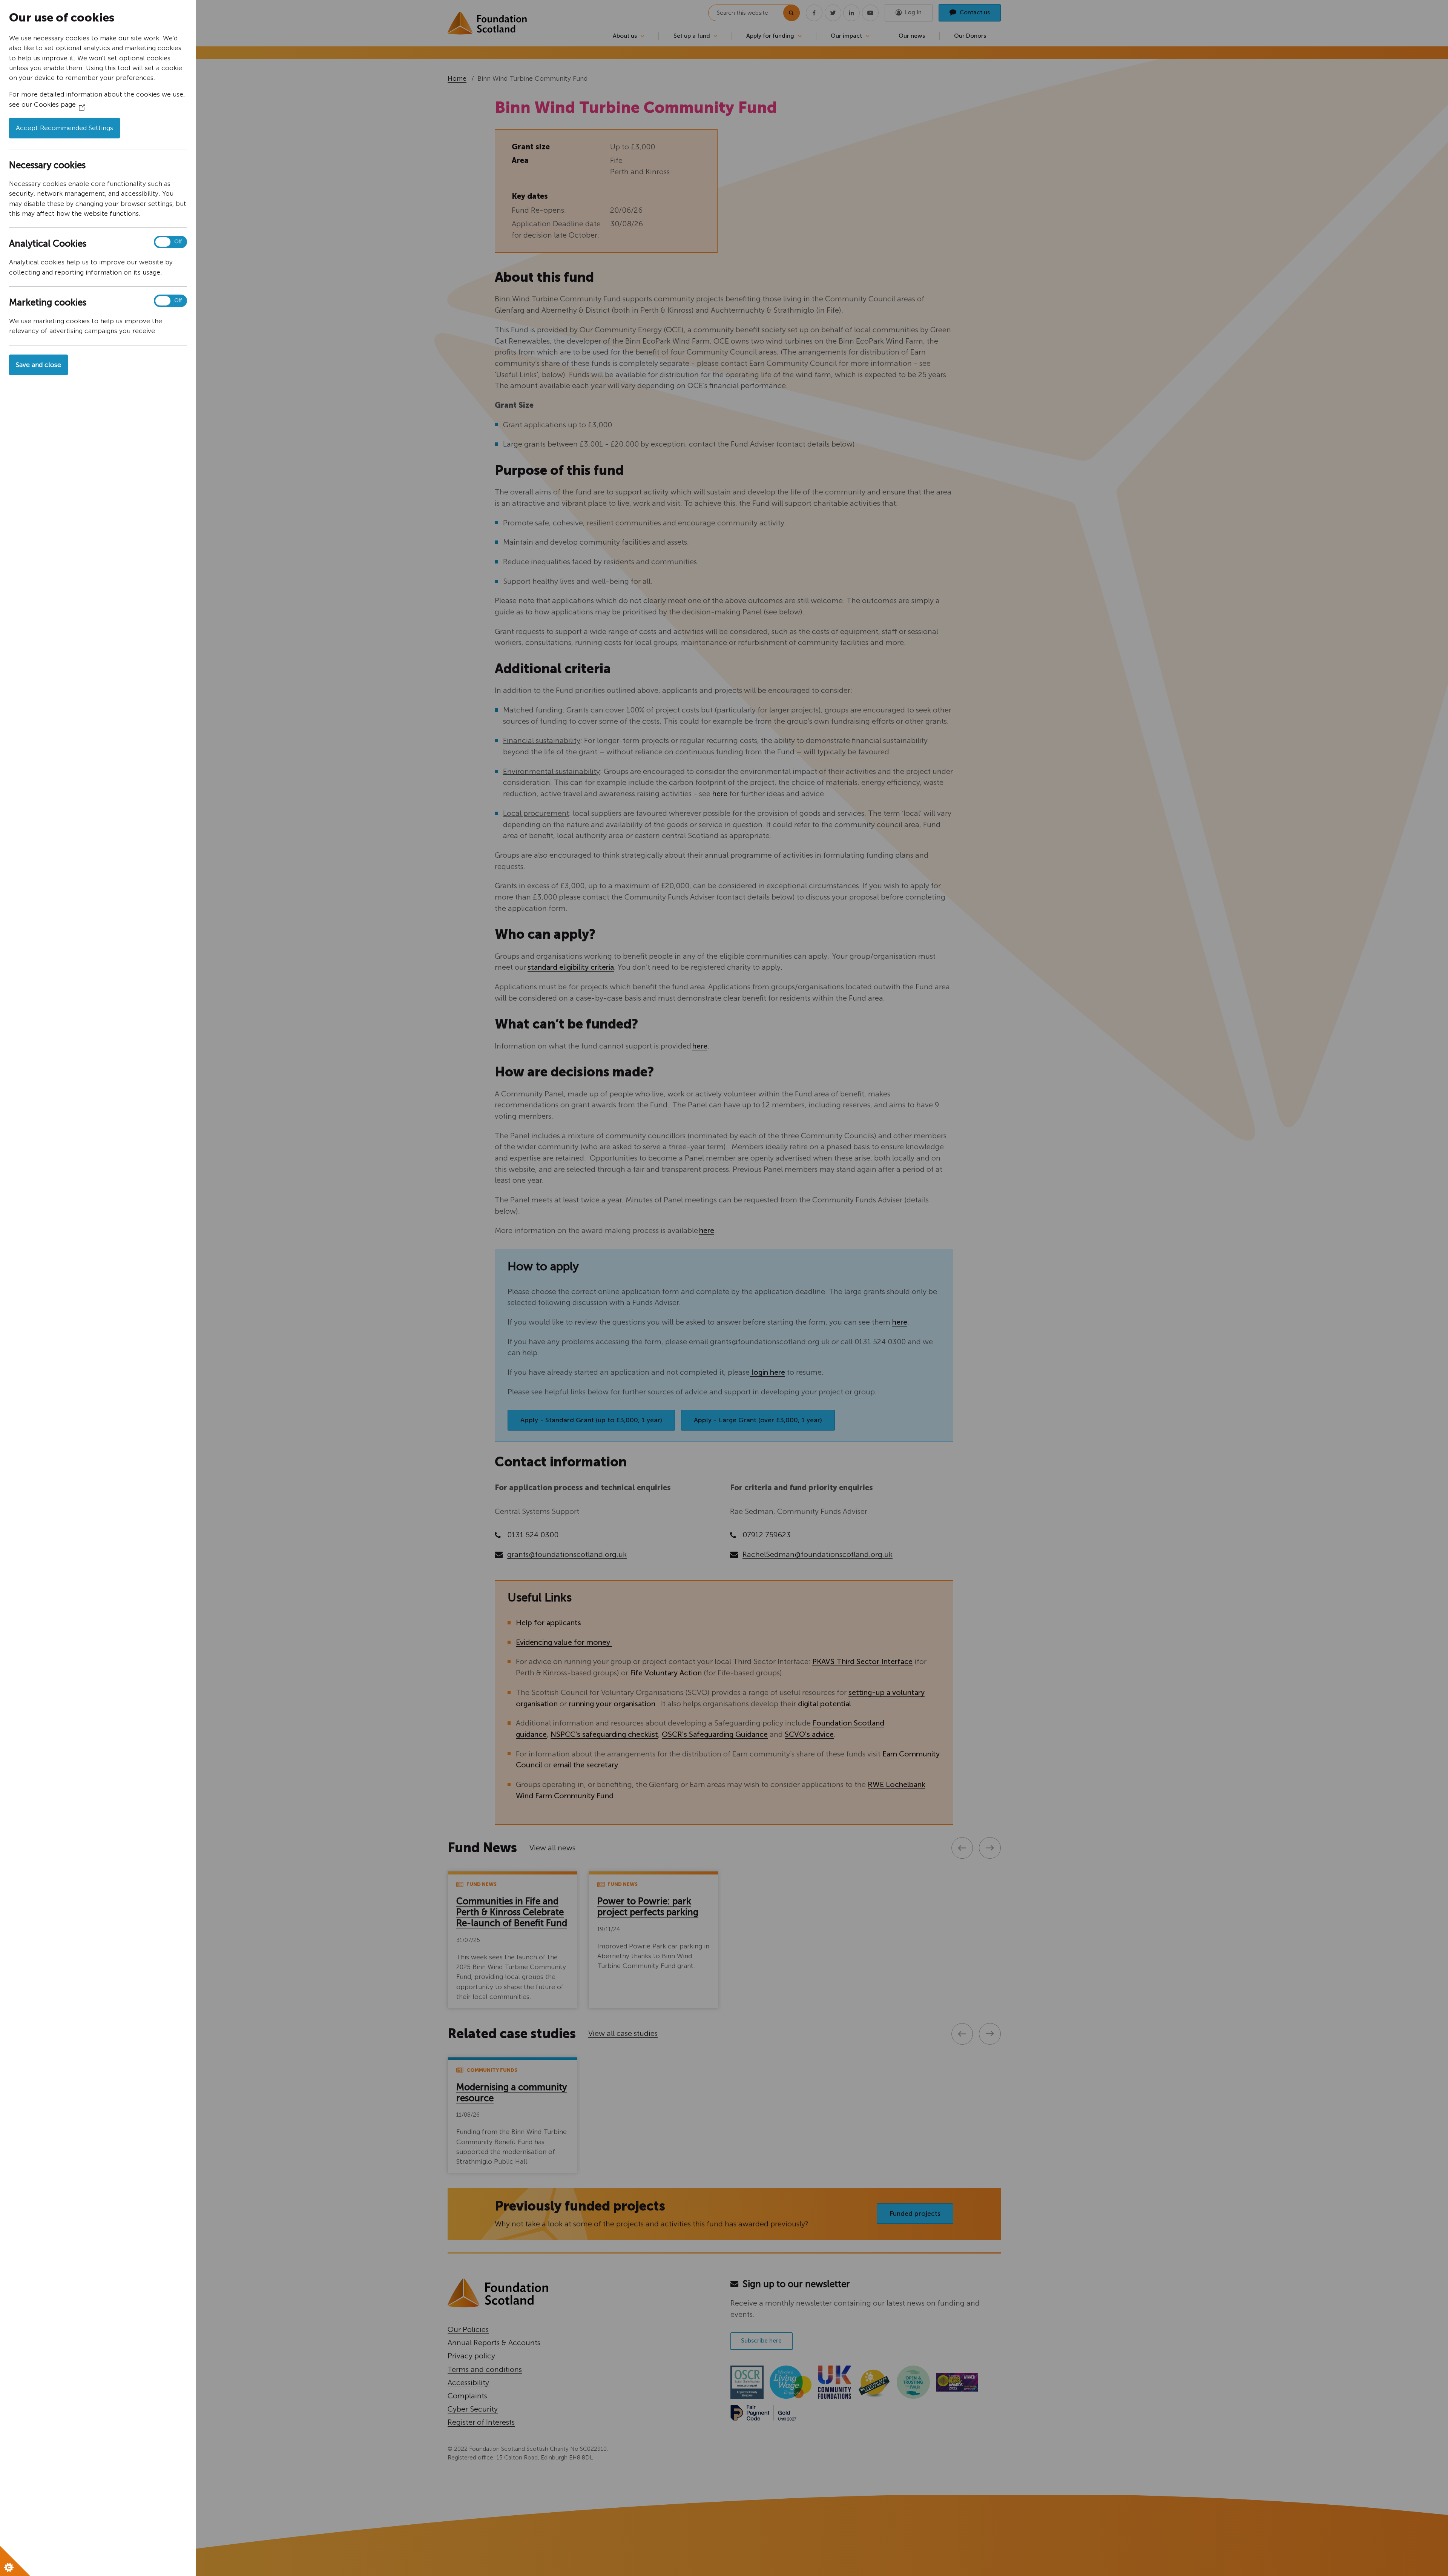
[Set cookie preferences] (15, 2561)
